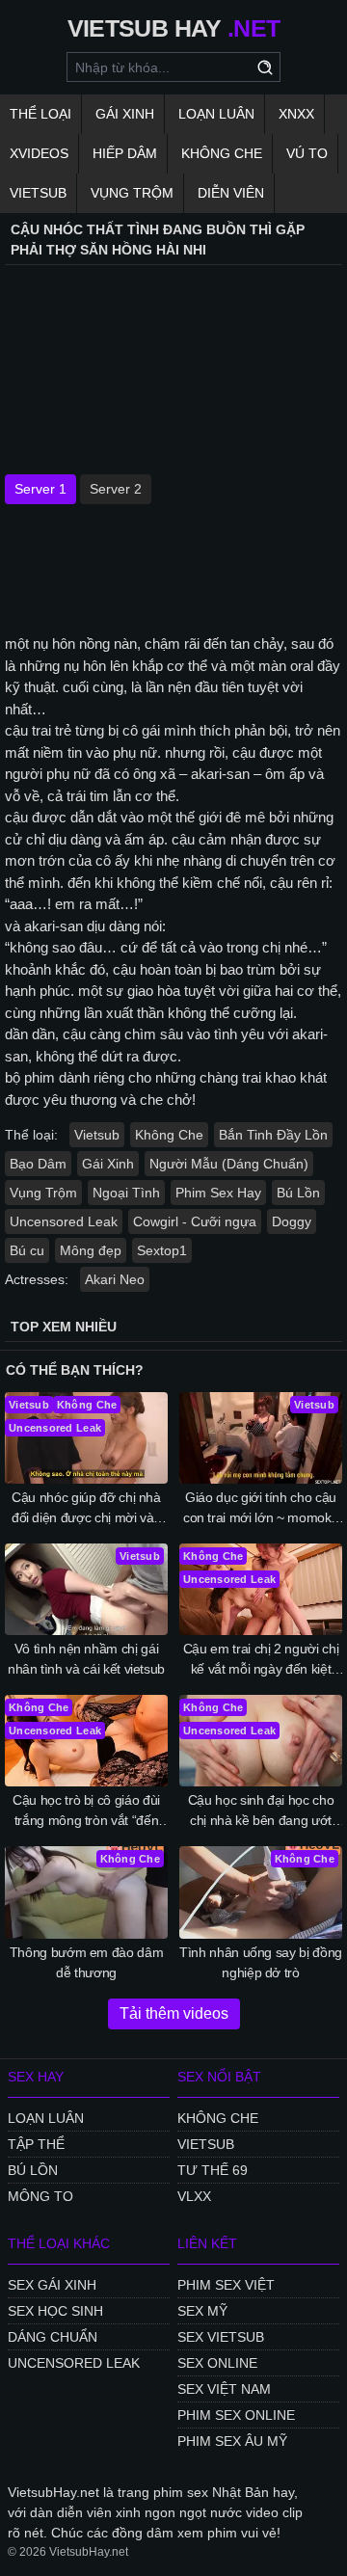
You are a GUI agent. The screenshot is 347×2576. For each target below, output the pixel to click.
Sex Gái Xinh (52, 2285)
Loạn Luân (216, 114)
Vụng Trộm (132, 193)
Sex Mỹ (202, 2311)
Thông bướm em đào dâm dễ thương (87, 1962)
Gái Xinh (125, 114)
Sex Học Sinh (55, 2311)
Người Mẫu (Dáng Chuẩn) (229, 1164)
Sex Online (217, 2363)
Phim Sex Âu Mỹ (232, 2441)
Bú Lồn (298, 1193)
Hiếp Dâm (125, 153)
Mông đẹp (91, 1250)
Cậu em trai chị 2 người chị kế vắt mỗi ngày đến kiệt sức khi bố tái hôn (261, 1660)
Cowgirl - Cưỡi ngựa (195, 1221)
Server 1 (40, 489)
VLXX (194, 2196)
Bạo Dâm (38, 1164)
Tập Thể (36, 2144)
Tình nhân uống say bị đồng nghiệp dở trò (261, 1962)
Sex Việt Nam (224, 2389)
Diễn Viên (231, 193)
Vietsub (38, 193)
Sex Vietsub (221, 2337)
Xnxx (296, 114)
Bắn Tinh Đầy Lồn (273, 1135)
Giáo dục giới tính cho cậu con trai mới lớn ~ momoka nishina (261, 1509)
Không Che (222, 153)
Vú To (307, 153)
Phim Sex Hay (218, 1193)
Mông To (40, 2196)
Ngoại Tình (126, 1193)
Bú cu (27, 1250)
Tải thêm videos (174, 2013)
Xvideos (39, 153)
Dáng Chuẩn (53, 2337)
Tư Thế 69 (213, 2170)
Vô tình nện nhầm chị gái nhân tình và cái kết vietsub (86, 1659)
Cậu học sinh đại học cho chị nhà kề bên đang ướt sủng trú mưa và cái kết (261, 1811)
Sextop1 (162, 1250)
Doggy (292, 1221)
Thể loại (40, 114)
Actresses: (37, 1279)
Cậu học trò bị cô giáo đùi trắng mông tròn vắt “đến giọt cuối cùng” (86, 1811)
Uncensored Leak (64, 1221)
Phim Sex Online (236, 2415)
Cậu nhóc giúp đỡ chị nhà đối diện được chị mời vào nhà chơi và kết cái (86, 1509)
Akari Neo (115, 1279)
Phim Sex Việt (226, 2285)
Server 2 (116, 489)
